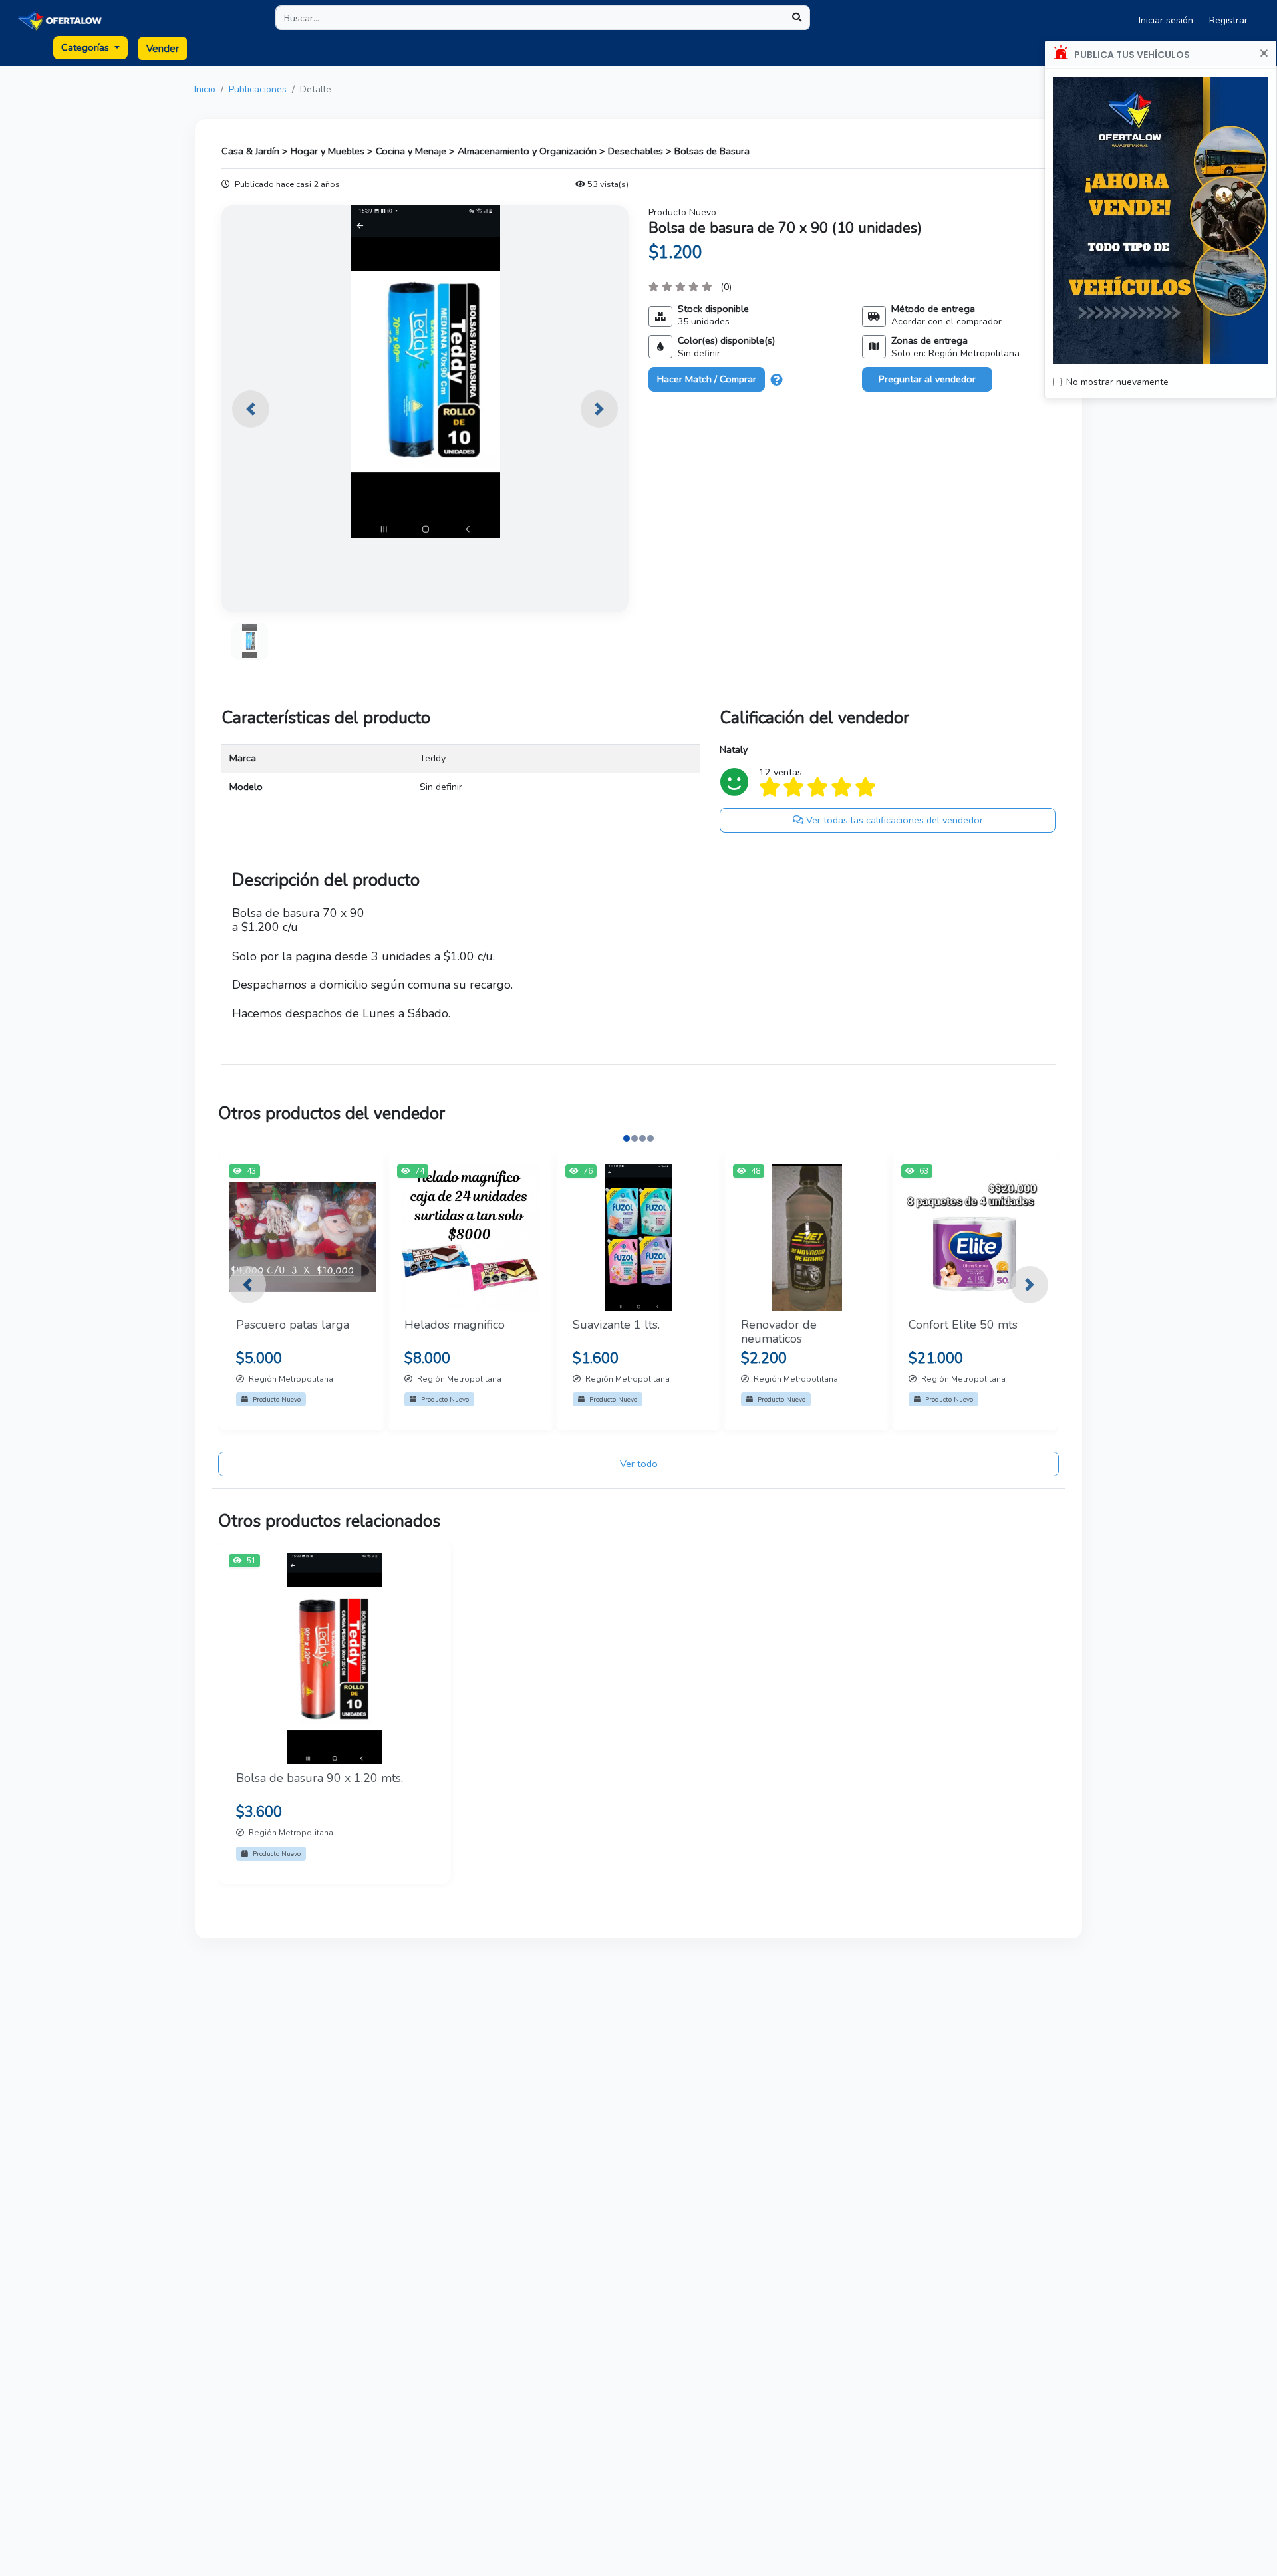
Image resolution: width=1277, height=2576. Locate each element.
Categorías (86, 47)
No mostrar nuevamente (1117, 382)
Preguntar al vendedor (927, 379)
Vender (163, 49)
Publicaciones (258, 89)
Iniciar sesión (1166, 20)
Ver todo (639, 1464)
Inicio (205, 89)
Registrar (1228, 20)
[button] (251, 409)
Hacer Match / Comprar (707, 379)
